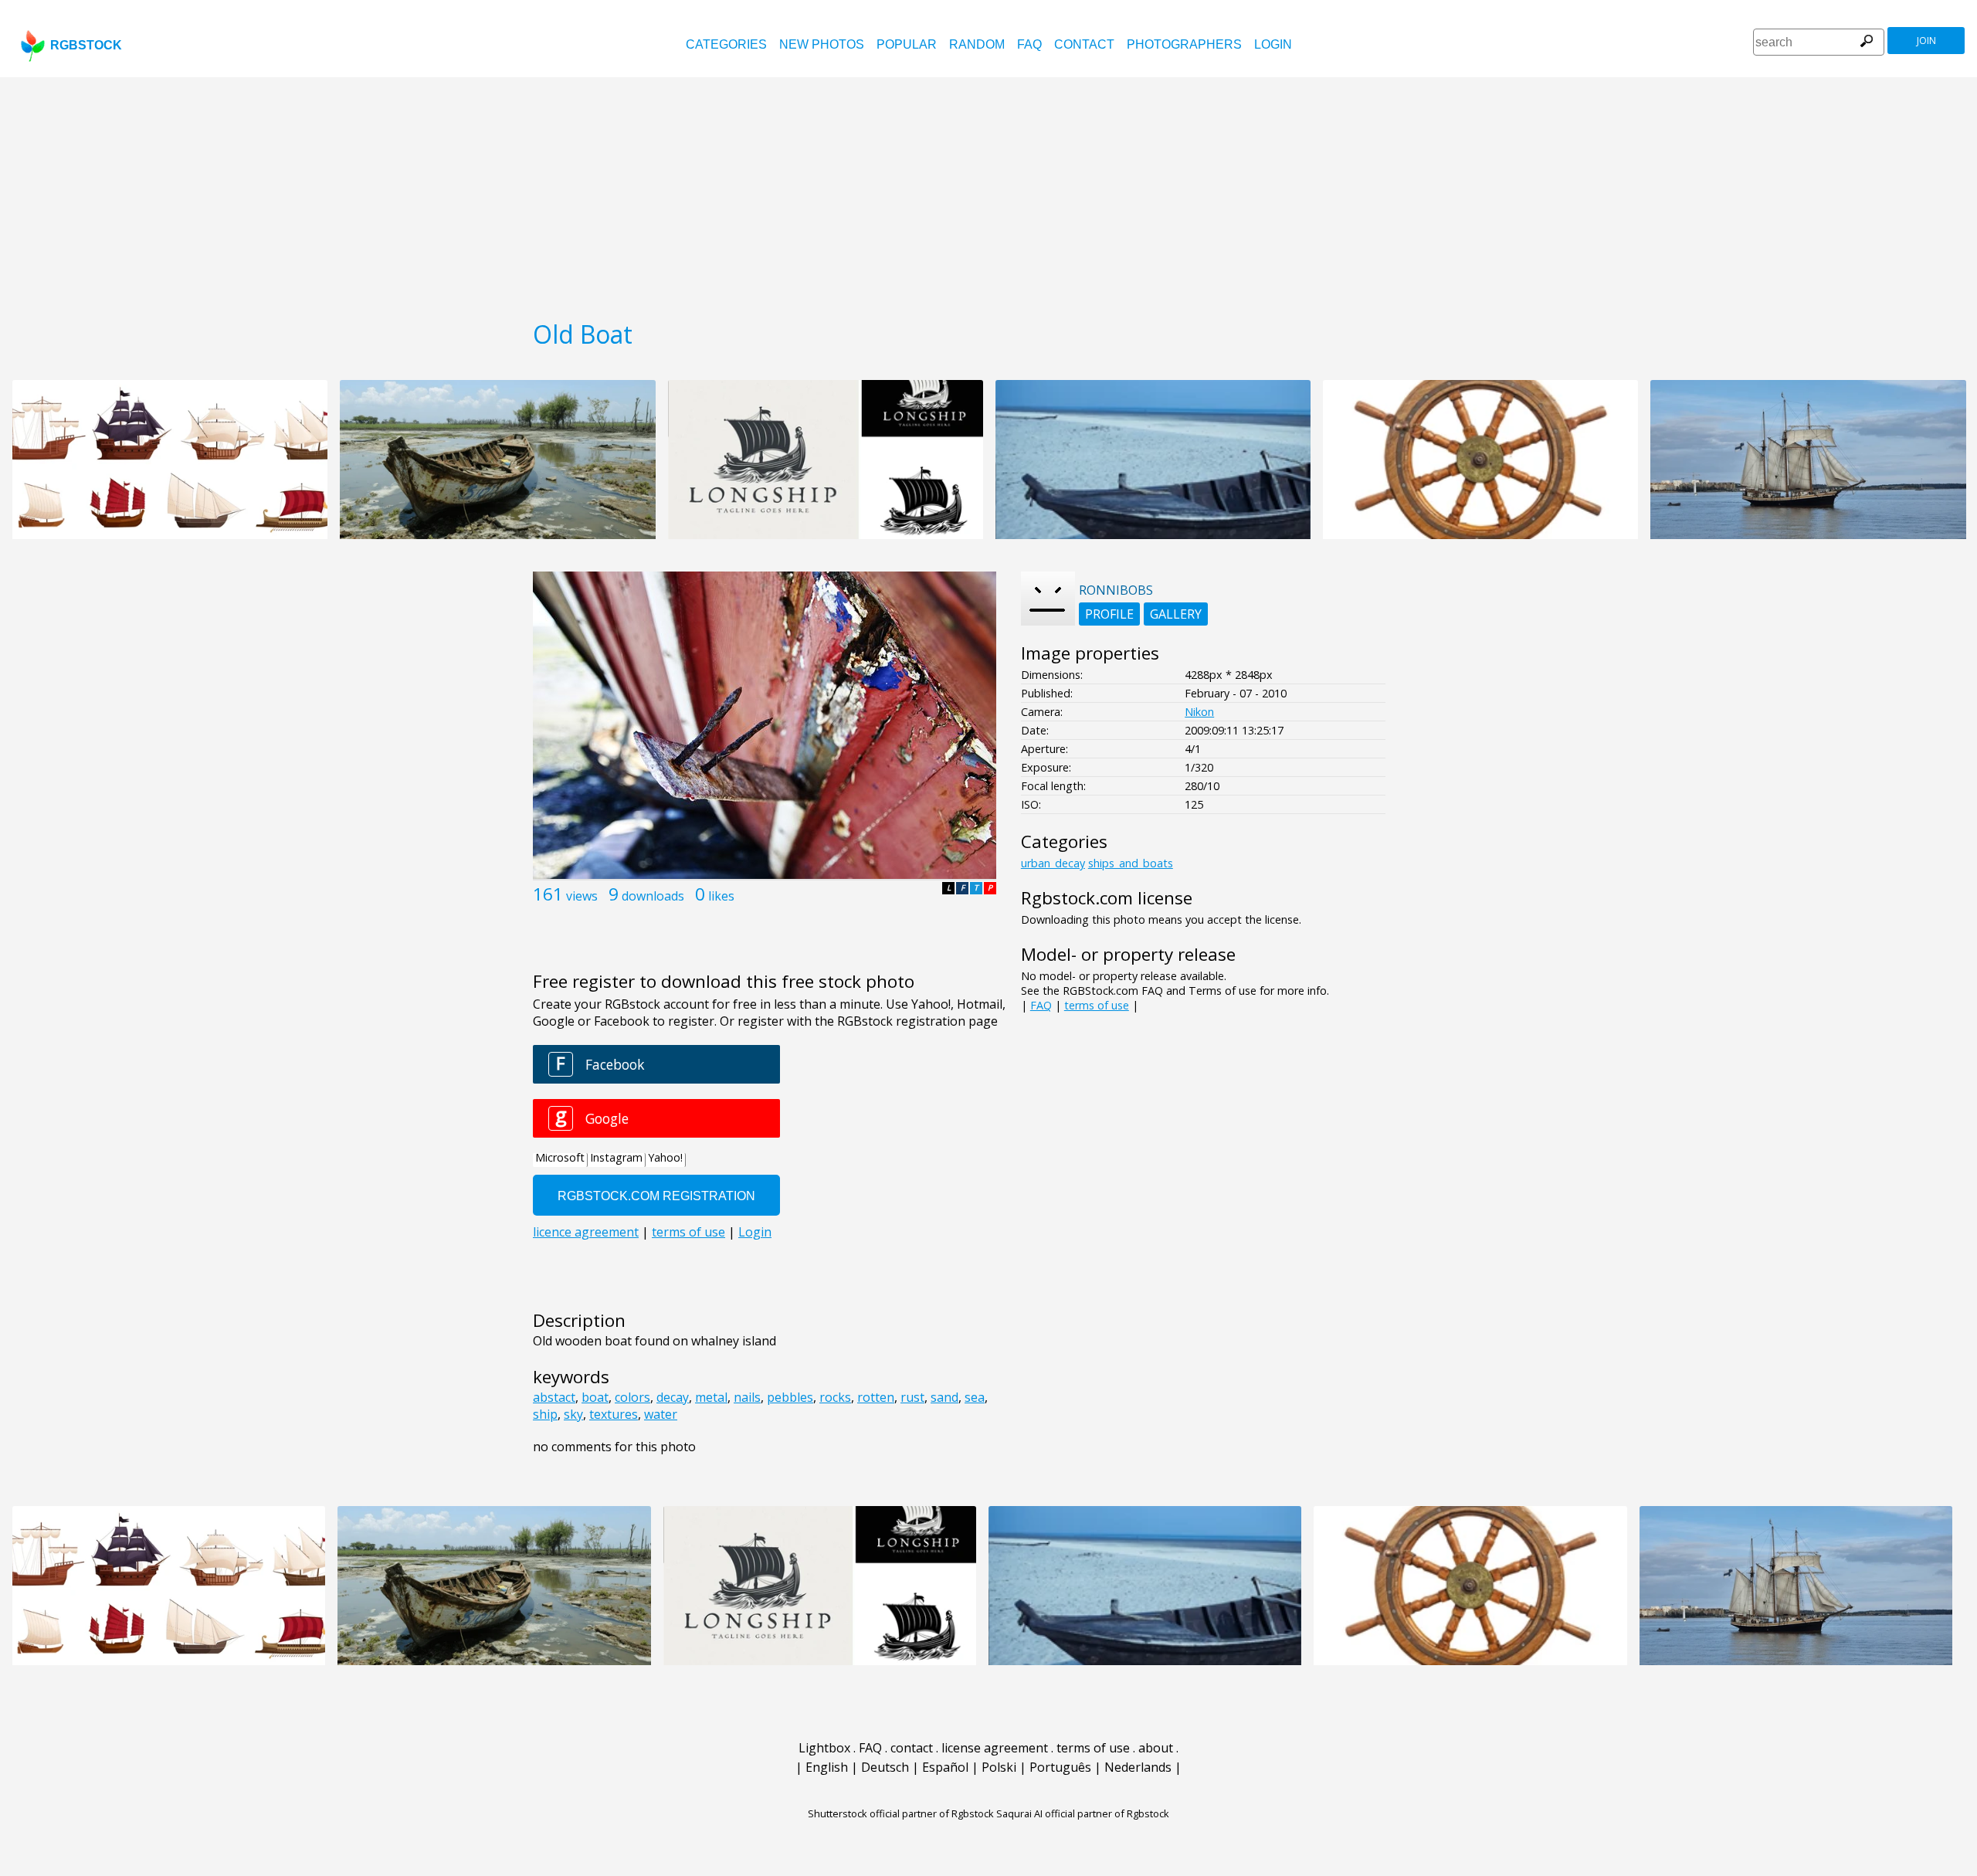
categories (726, 44)
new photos (822, 44)
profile (1109, 614)
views (582, 896)
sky (573, 1414)
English (827, 1767)
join (1926, 41)
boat (595, 1397)
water (661, 1414)
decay (673, 1397)
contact (1084, 44)
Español (945, 1767)
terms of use (1097, 1005)
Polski (999, 1767)
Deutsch (885, 1767)
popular (907, 44)
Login (1273, 44)
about (1156, 1748)
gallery (1176, 614)
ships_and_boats (1131, 863)
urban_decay (1053, 863)
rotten (876, 1397)
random (977, 44)
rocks (835, 1397)
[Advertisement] (988, 193)
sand (944, 1397)
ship (545, 1414)
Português (1060, 1767)
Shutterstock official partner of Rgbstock (901, 1813)
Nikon (1199, 712)
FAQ (1029, 44)
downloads (653, 896)
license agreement (995, 1748)
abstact (554, 1397)
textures (614, 1414)
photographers (1184, 44)
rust (912, 1397)
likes (721, 896)
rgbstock (86, 45)
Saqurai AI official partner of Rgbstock (1083, 1813)
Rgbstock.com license (1107, 898)
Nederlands (1138, 1767)
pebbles (790, 1397)
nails (747, 1397)
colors (632, 1397)
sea (975, 1397)
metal (711, 1397)
